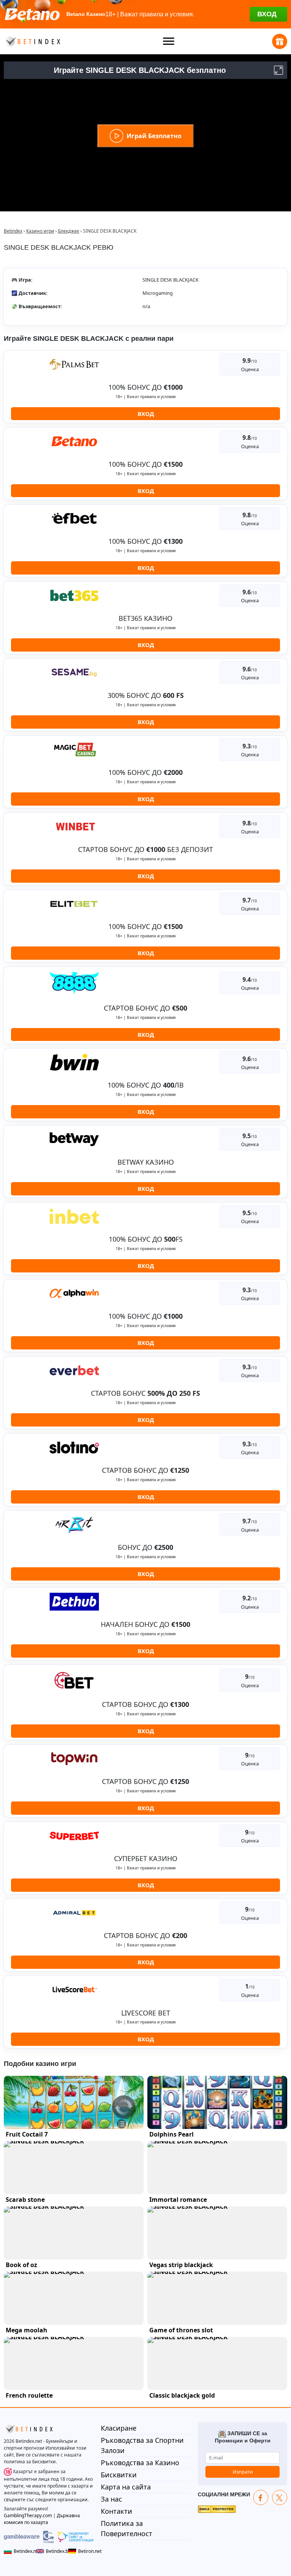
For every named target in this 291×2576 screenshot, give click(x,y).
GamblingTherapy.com (28, 2515)
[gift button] (280, 41)
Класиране (119, 2428)
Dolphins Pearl (171, 2134)
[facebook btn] (261, 2497)
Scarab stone (25, 2200)
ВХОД (146, 414)
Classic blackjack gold (182, 2395)
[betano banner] (145, 14)
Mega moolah (27, 2330)
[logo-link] (32, 41)
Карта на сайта (126, 2487)
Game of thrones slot (181, 2330)
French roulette (29, 2395)
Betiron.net (86, 2551)
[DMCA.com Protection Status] (217, 2508)
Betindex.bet (55, 2551)
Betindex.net (23, 2551)
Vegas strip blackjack (181, 2265)
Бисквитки (119, 2475)
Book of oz (21, 2265)
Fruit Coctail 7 (27, 2134)
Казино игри (40, 231)
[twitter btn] (280, 2497)
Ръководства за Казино (140, 2463)
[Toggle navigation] (169, 41)
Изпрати (243, 2472)
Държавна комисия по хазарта (42, 2519)
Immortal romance (178, 2200)
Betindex (13, 231)
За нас (111, 2499)
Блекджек (69, 231)
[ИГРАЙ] (74, 2102)
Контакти (117, 2511)
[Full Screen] (278, 70)
